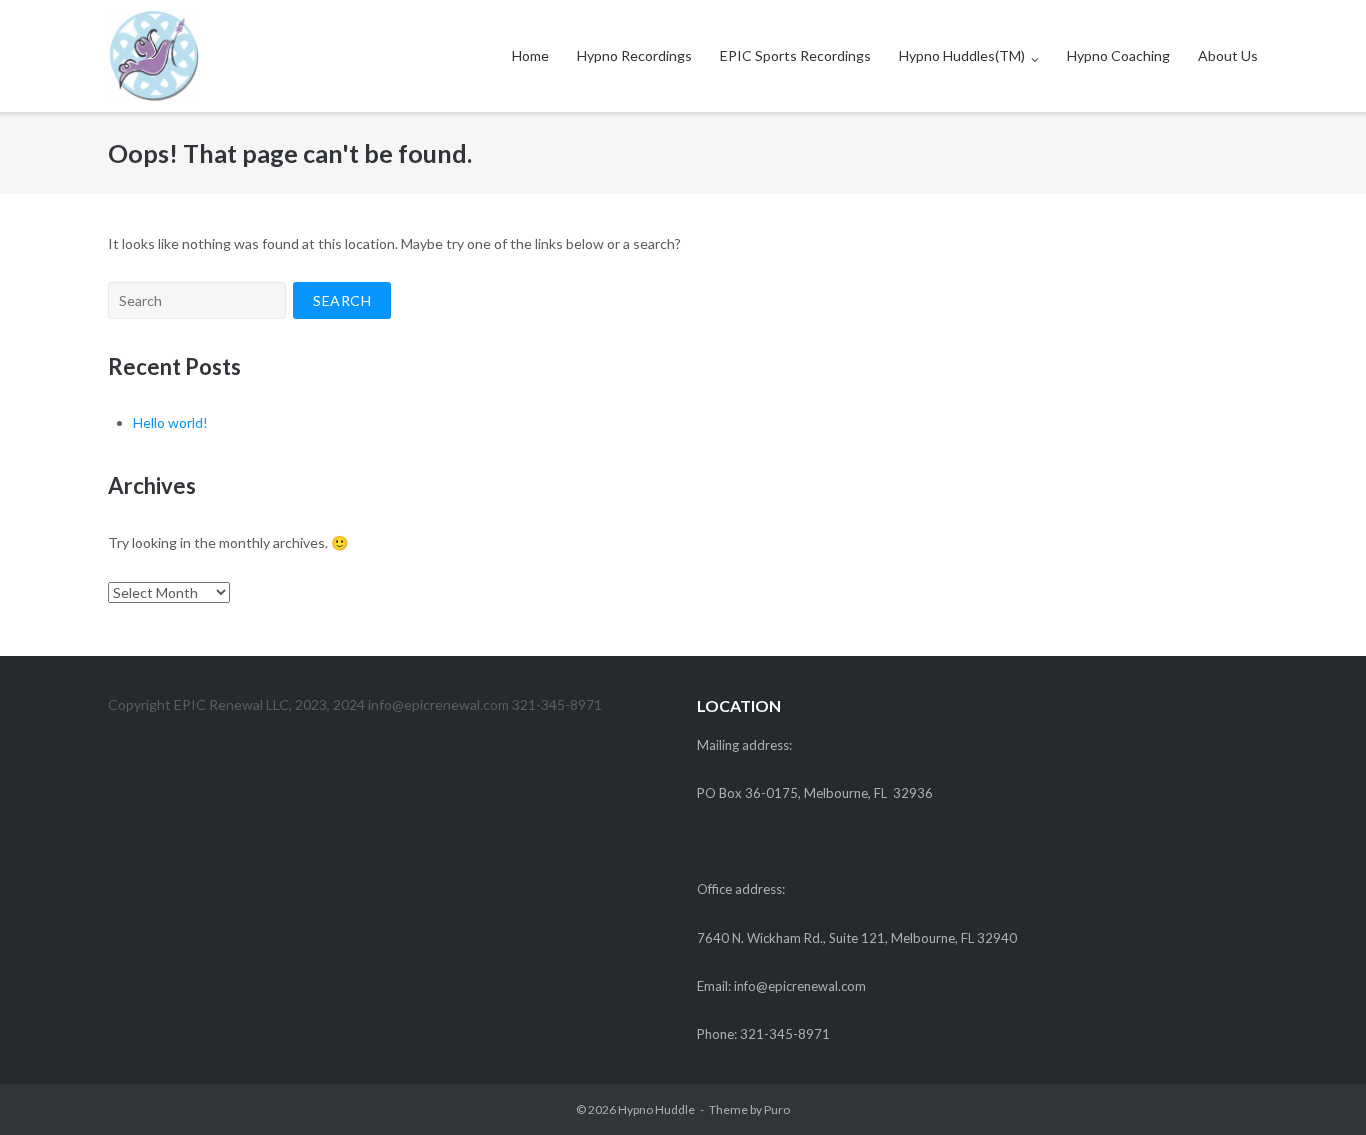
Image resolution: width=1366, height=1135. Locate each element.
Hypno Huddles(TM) (962, 55)
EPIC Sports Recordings (795, 55)
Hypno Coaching (1118, 55)
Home (530, 55)
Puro (777, 1109)
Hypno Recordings (634, 55)
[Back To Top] (1316, 1087)
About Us (1228, 55)
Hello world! (170, 422)
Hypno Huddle (656, 1109)
